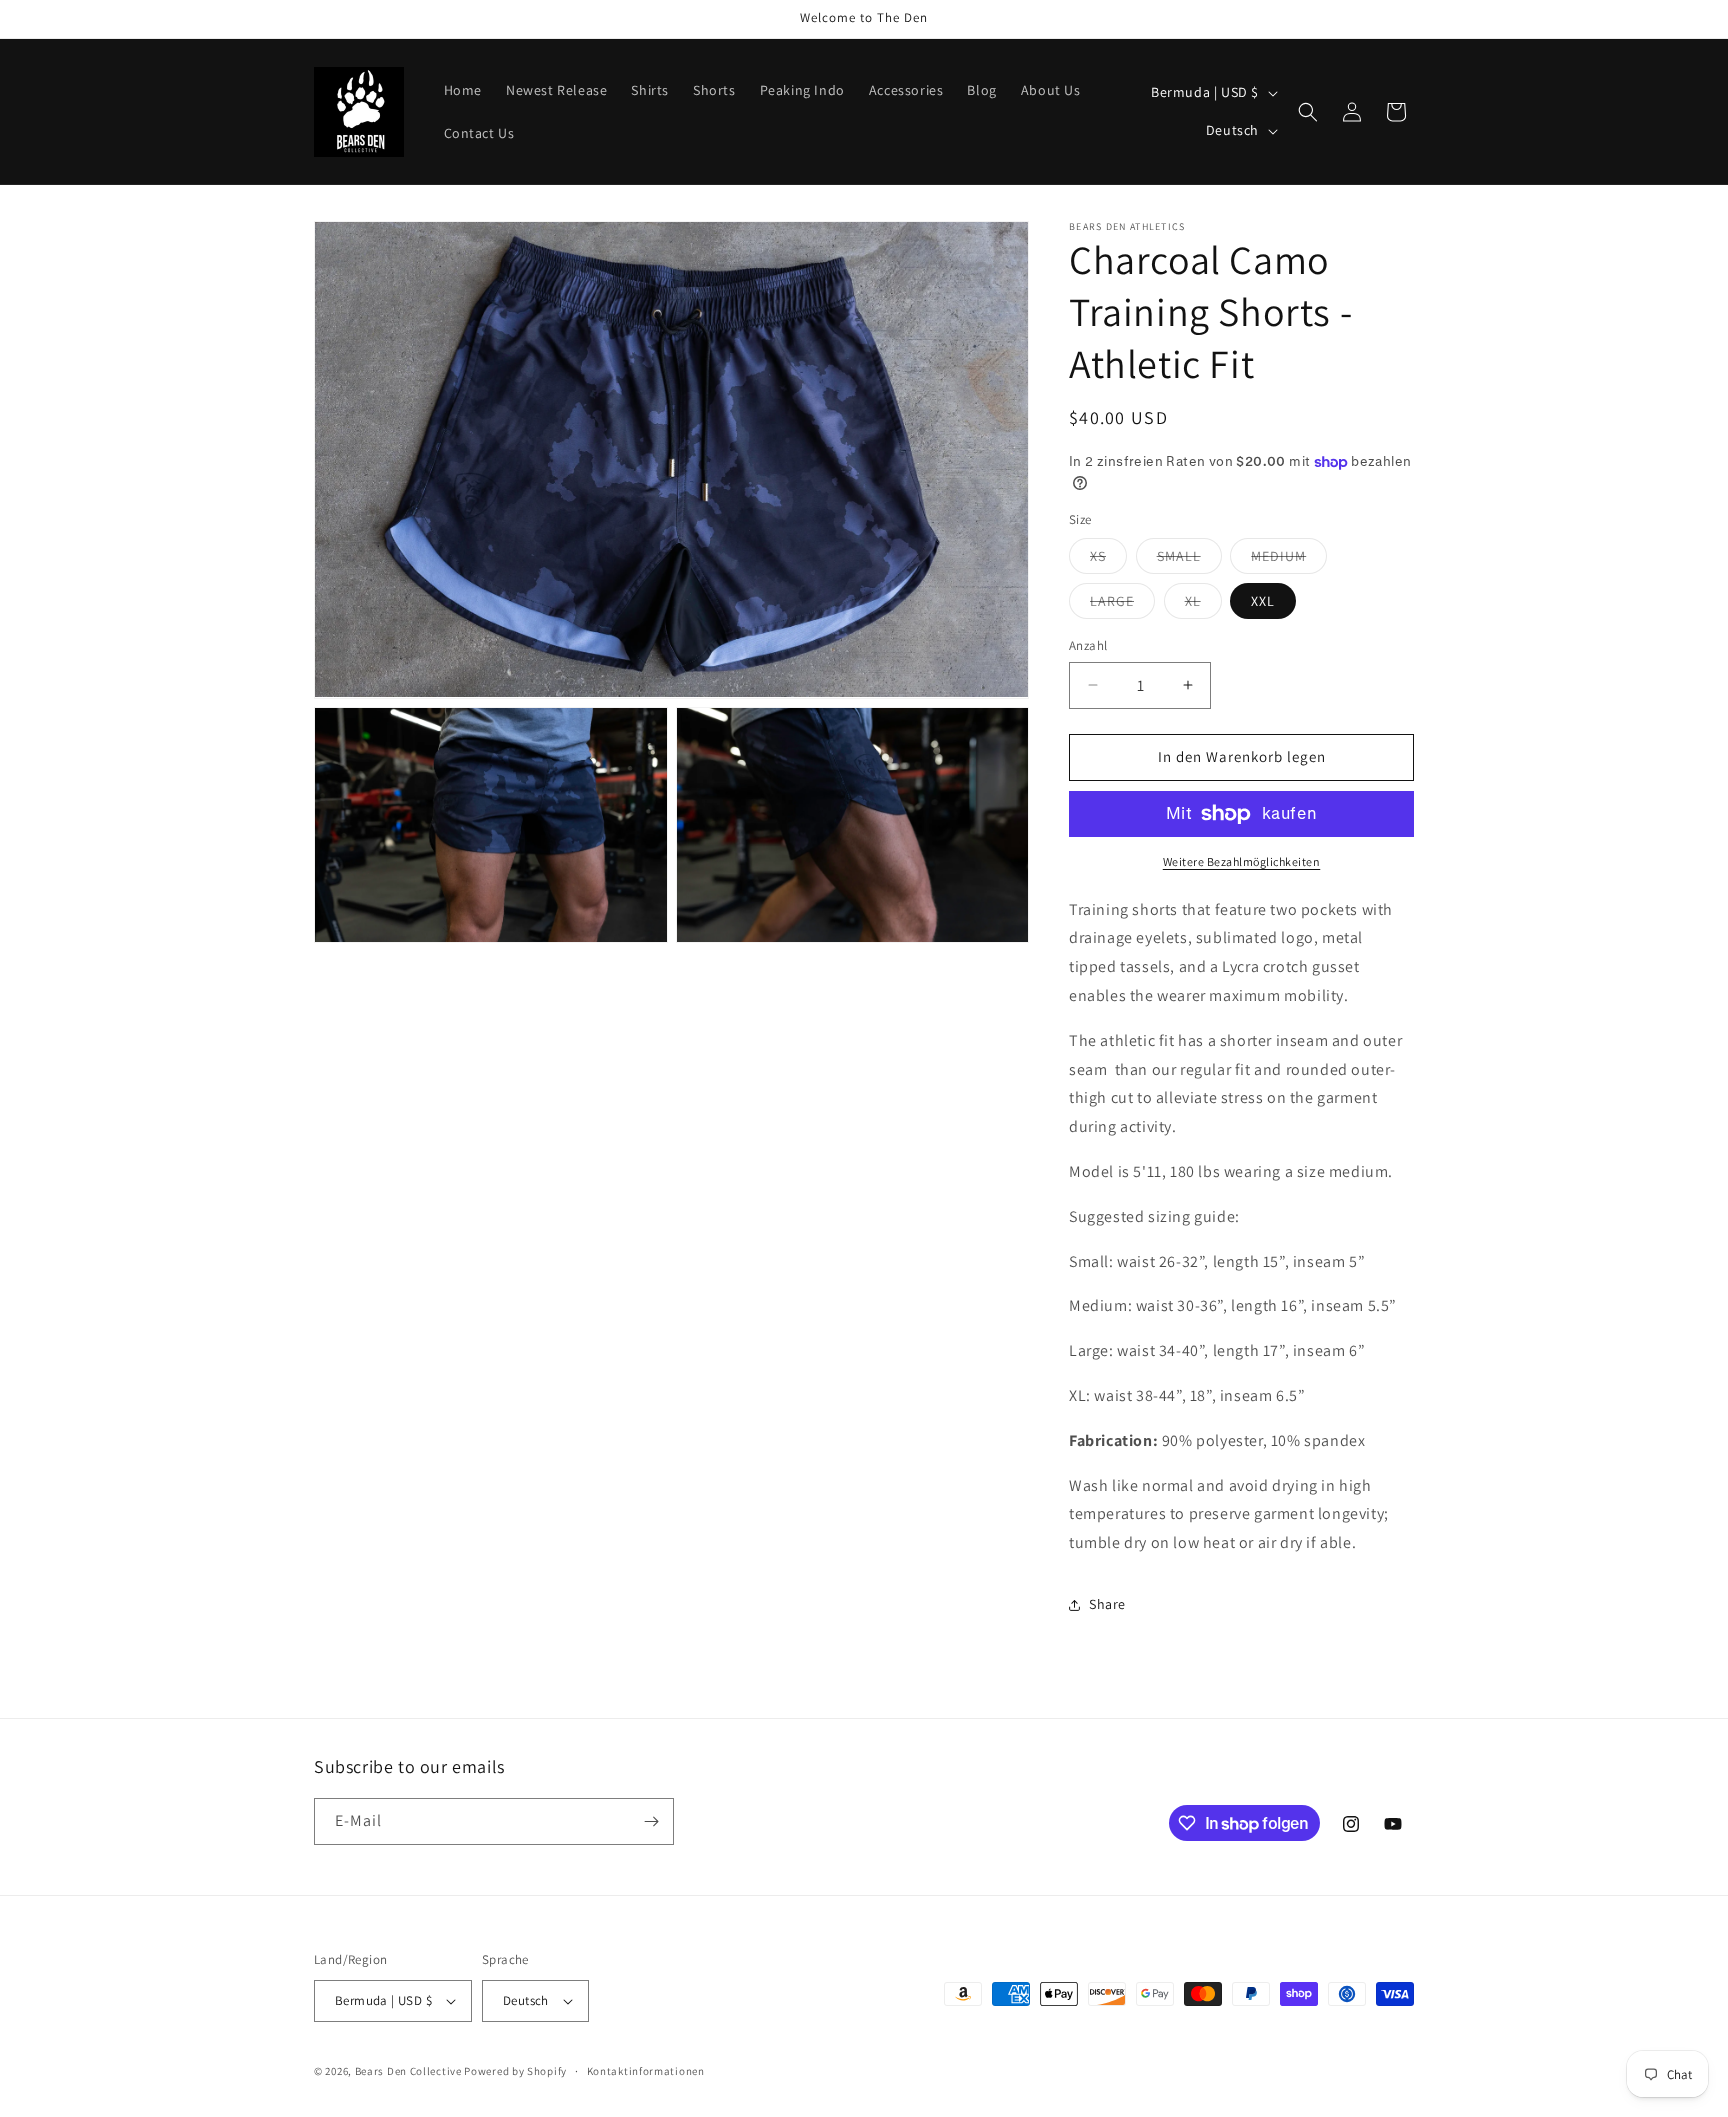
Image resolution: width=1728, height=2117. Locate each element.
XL (1203, 605)
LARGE (1122, 605)
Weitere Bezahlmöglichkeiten (1242, 861)
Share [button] (1107, 1604)
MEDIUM (1289, 560)
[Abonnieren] (651, 1821)
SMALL (1189, 560)
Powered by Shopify (515, 2071)
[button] (1308, 112)
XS (1108, 560)
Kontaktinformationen (646, 2071)
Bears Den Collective (408, 2071)
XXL (1263, 601)
